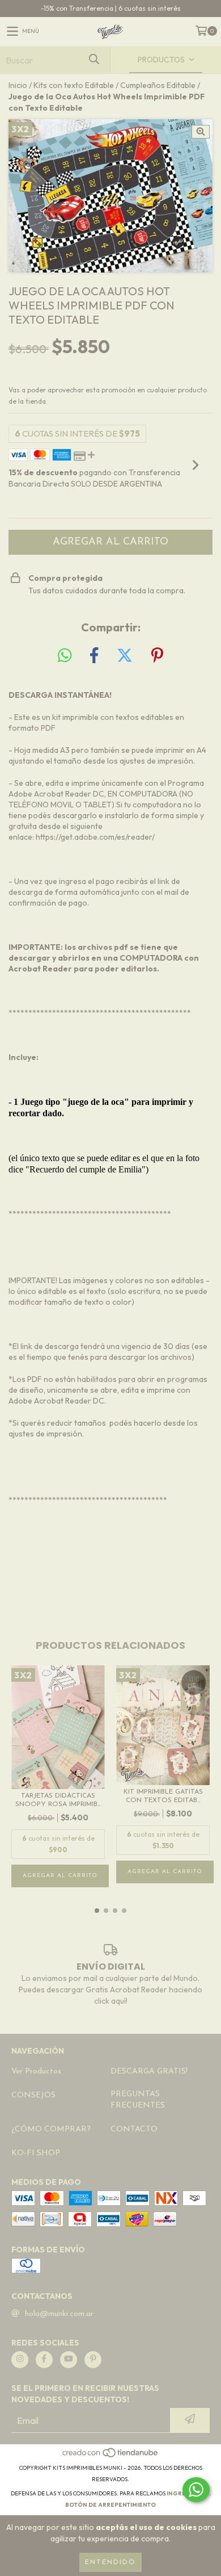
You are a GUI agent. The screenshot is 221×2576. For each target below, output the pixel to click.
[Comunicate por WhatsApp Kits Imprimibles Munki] (196, 2490)
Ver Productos (36, 2072)
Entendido (110, 2562)
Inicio (18, 85)
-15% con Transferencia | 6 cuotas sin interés (111, 8)
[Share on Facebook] (94, 656)
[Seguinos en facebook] (44, 2360)
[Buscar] (93, 60)
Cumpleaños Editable (158, 85)
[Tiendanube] (111, 2456)
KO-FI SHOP (36, 2153)
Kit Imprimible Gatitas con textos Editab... (163, 1796)
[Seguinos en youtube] (69, 2360)
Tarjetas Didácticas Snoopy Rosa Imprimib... (58, 1800)
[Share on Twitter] (125, 656)
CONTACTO (134, 2129)
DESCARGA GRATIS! (149, 2072)
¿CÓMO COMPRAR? (51, 2129)
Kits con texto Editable (74, 85)
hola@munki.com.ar (59, 2314)
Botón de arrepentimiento (110, 2505)
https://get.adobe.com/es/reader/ (95, 837)
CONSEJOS (33, 2095)
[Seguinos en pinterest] (93, 2360)
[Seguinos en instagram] (20, 2360)
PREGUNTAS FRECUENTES (138, 2100)
